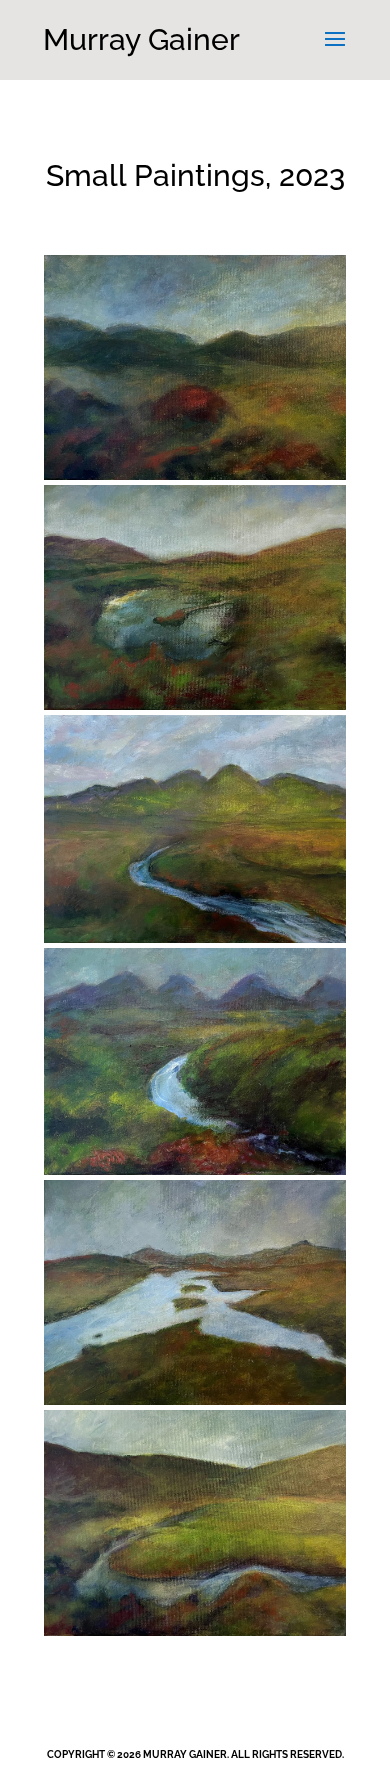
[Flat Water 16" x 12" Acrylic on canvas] (195, 1297)
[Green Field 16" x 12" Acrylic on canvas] (195, 1527)
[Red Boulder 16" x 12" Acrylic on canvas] (195, 372)
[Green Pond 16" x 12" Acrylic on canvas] (195, 602)
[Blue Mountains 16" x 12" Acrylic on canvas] (195, 1066)
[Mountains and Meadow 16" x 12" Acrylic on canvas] (195, 834)
